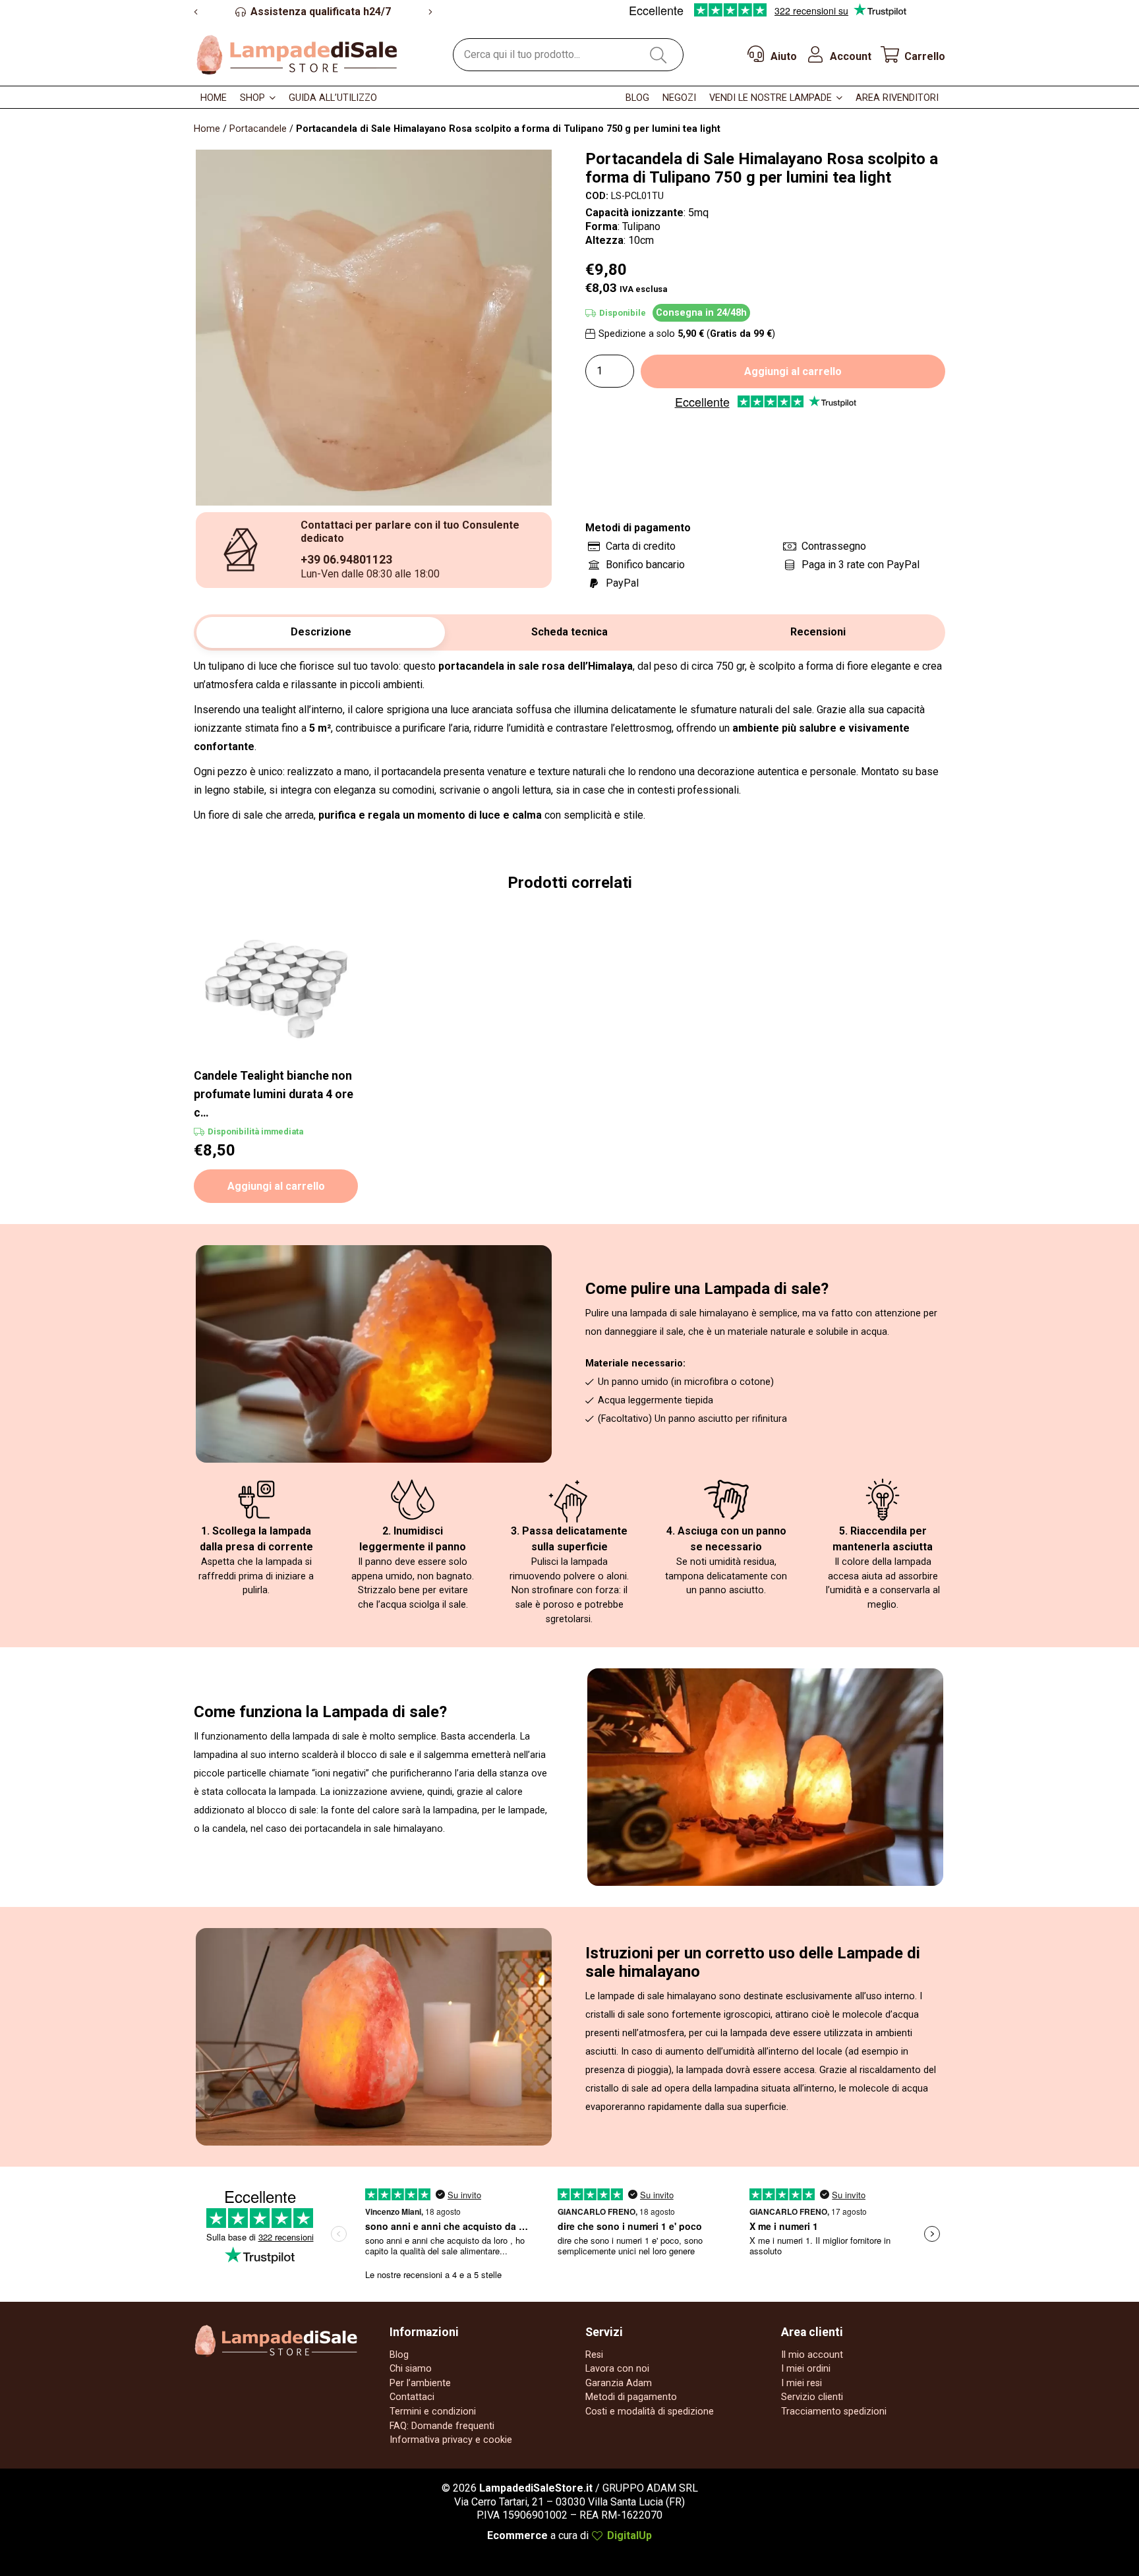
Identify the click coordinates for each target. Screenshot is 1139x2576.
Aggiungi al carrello (793, 371)
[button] (273, 98)
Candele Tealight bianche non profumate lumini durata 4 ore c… (274, 1094)
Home (207, 129)
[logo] (297, 54)
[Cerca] (658, 54)
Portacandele (258, 129)
